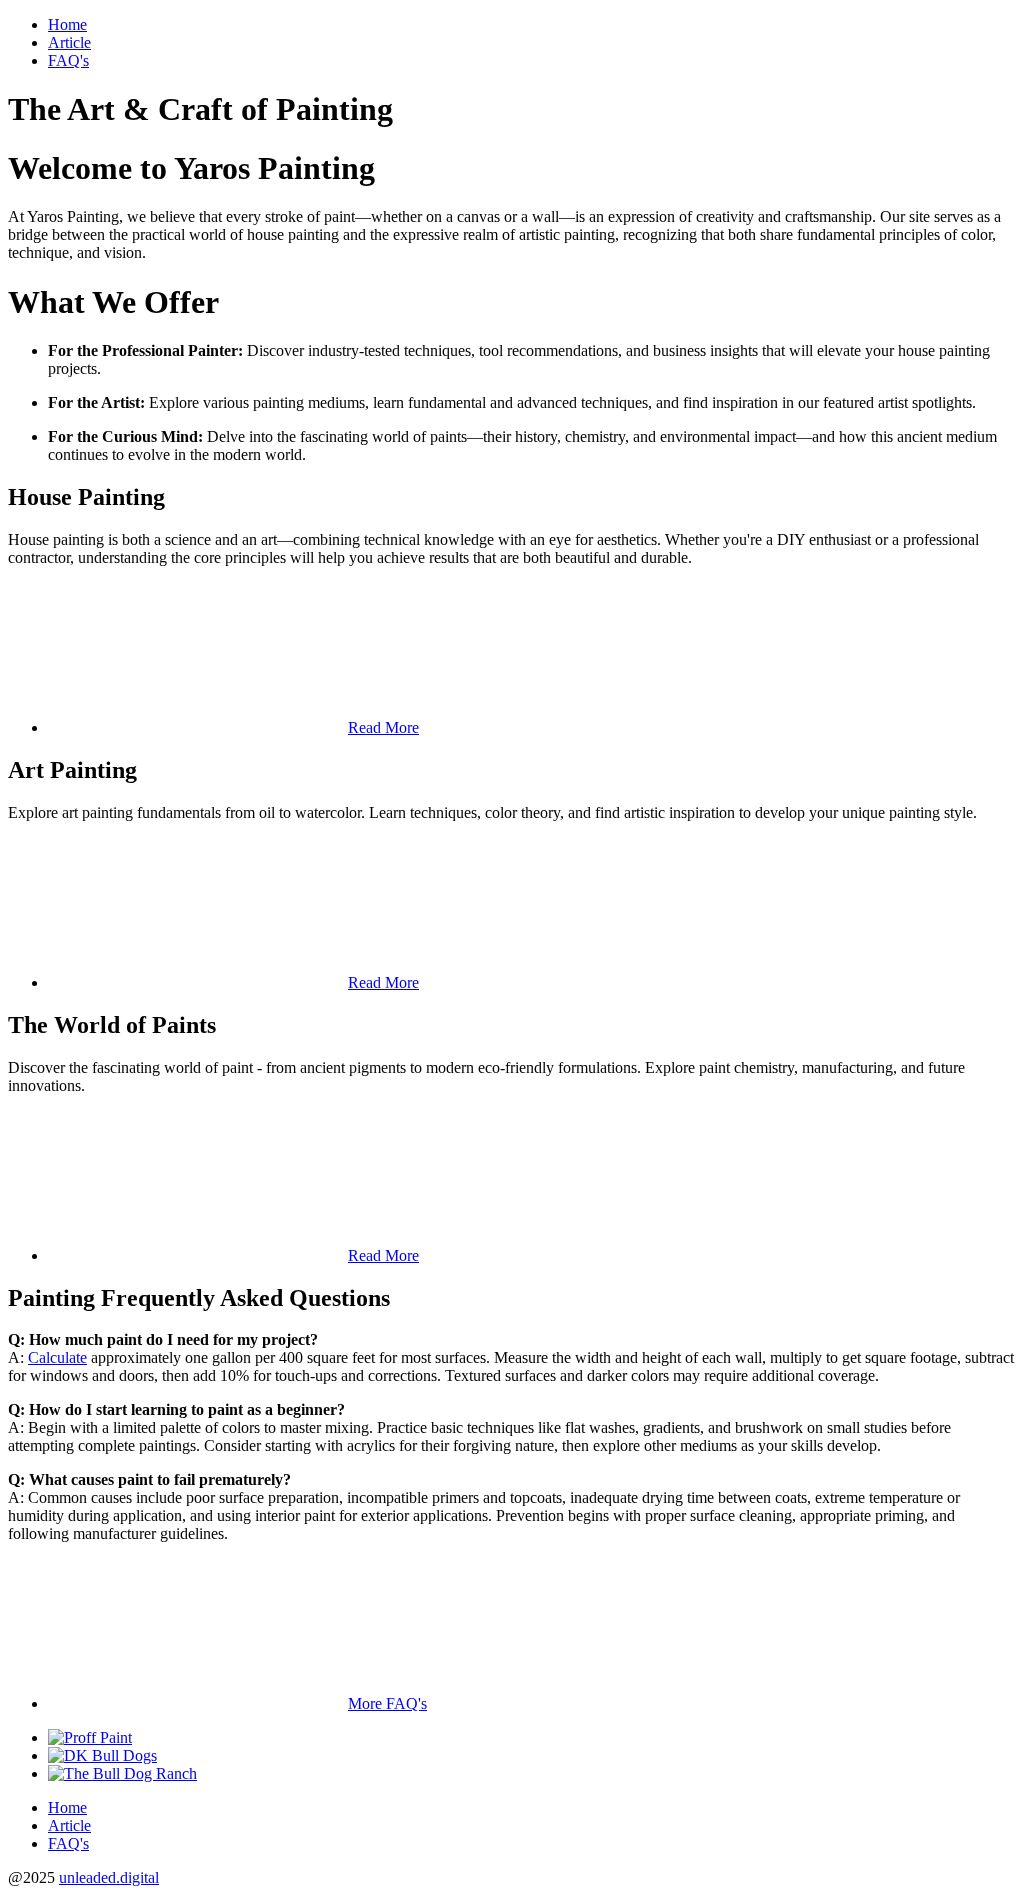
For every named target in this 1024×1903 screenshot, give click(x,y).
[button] (233, 727)
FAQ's (68, 60)
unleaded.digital (109, 1877)
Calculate (57, 1357)
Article (69, 42)
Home (67, 24)
